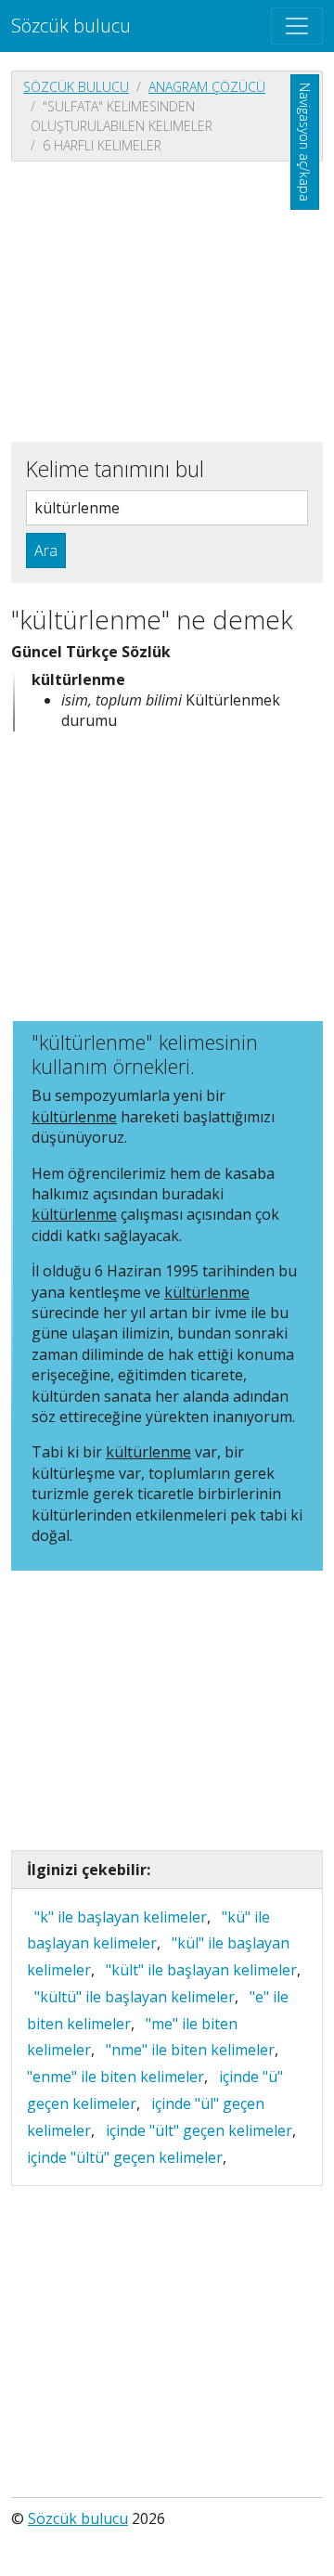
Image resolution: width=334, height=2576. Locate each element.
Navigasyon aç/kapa (305, 142)
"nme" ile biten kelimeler (190, 2050)
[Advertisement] (167, 300)
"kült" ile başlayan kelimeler (201, 1970)
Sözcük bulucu (71, 26)
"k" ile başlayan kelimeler (121, 1917)
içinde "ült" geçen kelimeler (199, 2130)
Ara (46, 550)
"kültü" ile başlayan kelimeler (135, 1997)
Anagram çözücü (207, 87)
